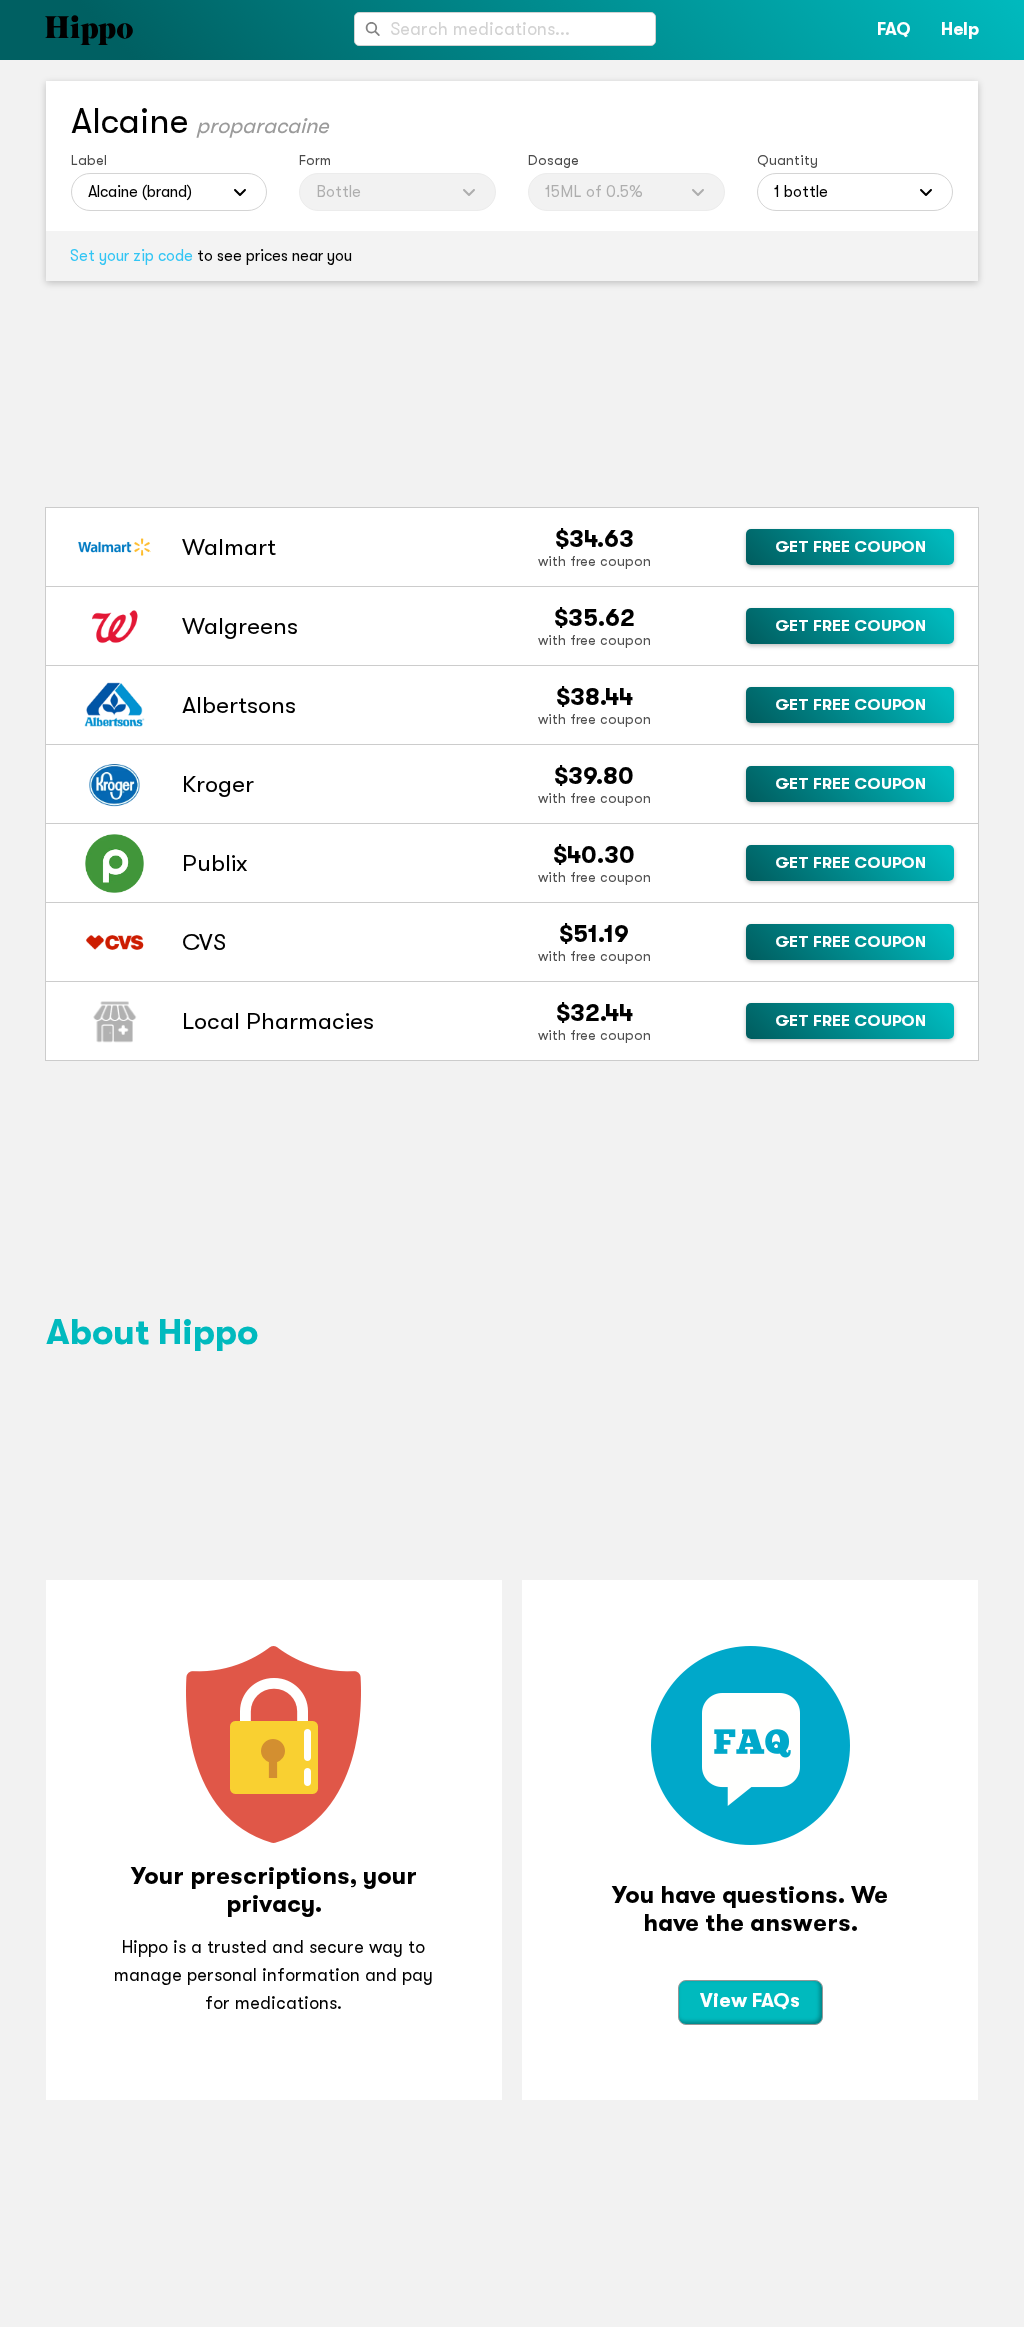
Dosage (553, 160)
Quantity (787, 160)
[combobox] (505, 29)
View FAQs (750, 2000)
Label (89, 160)
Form (315, 160)
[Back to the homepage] (66, 30)
